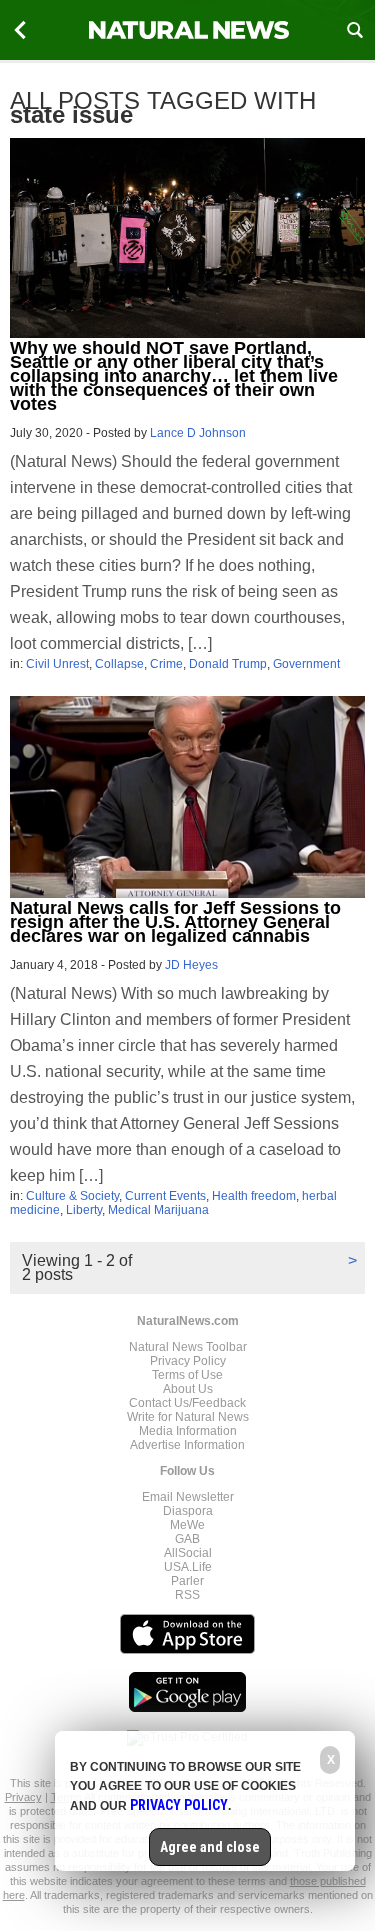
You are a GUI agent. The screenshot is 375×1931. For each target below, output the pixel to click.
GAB (187, 1539)
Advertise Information (187, 1445)
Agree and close (210, 1847)
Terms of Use (187, 1375)
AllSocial (188, 1553)
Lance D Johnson (198, 433)
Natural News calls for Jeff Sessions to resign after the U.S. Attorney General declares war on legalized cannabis (175, 922)
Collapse (119, 664)
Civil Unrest (57, 664)
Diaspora (188, 1511)
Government (306, 664)
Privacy (23, 1797)
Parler (187, 1581)
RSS (187, 1595)
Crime (166, 664)
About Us (188, 1389)
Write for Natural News (188, 1417)
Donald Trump (228, 664)
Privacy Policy (188, 1361)
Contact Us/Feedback (187, 1403)
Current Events (165, 1196)
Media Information (188, 1431)
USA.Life (188, 1567)
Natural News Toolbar (188, 1347)
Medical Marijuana (158, 1210)
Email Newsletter (188, 1497)
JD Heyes (191, 965)
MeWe (187, 1525)
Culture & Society (72, 1196)
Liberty (84, 1210)
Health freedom (254, 1196)
